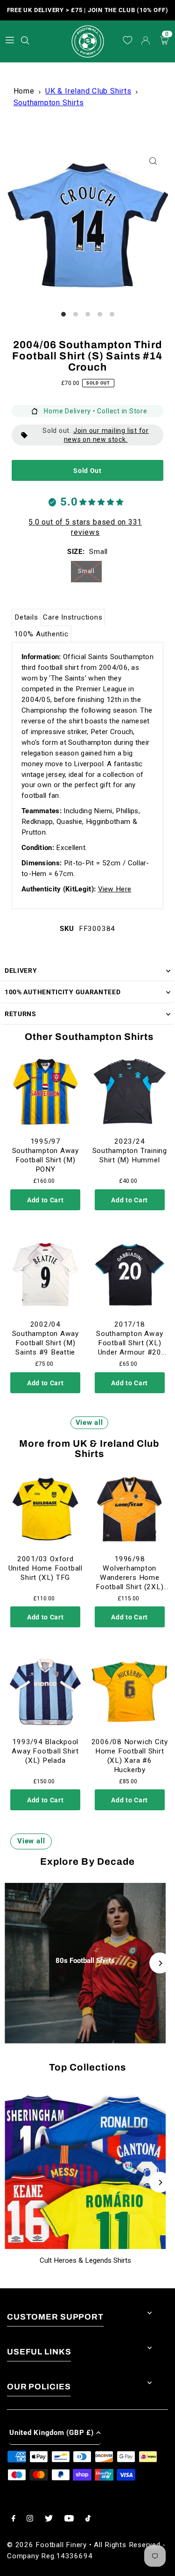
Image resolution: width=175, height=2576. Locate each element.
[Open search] (26, 39)
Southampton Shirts (49, 103)
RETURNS (21, 1014)
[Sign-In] (146, 41)
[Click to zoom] (153, 161)
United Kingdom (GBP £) (52, 2433)
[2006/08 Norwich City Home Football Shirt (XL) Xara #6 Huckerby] (130, 1692)
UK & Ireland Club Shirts (88, 91)
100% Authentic (41, 634)
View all (89, 1423)
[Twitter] (49, 2519)
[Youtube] (69, 2519)
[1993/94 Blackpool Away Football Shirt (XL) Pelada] (45, 1692)
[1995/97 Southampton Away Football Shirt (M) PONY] (45, 1092)
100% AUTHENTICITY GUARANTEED (63, 992)
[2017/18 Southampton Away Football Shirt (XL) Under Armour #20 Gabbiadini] (130, 1275)
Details (26, 617)
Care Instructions (73, 617)
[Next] (160, 1963)
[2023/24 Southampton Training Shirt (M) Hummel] (130, 1092)
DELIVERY (21, 971)
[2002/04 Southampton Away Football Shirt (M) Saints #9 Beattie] (45, 1275)
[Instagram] (30, 2519)
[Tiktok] (88, 2519)
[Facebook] (14, 2519)
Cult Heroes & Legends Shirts (85, 2260)
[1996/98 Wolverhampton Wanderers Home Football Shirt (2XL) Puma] (130, 1509)
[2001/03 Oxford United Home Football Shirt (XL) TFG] (45, 1509)
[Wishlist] (127, 41)
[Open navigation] (10, 40)
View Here (115, 889)
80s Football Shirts (85, 1961)
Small (86, 571)
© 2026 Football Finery (47, 2545)
